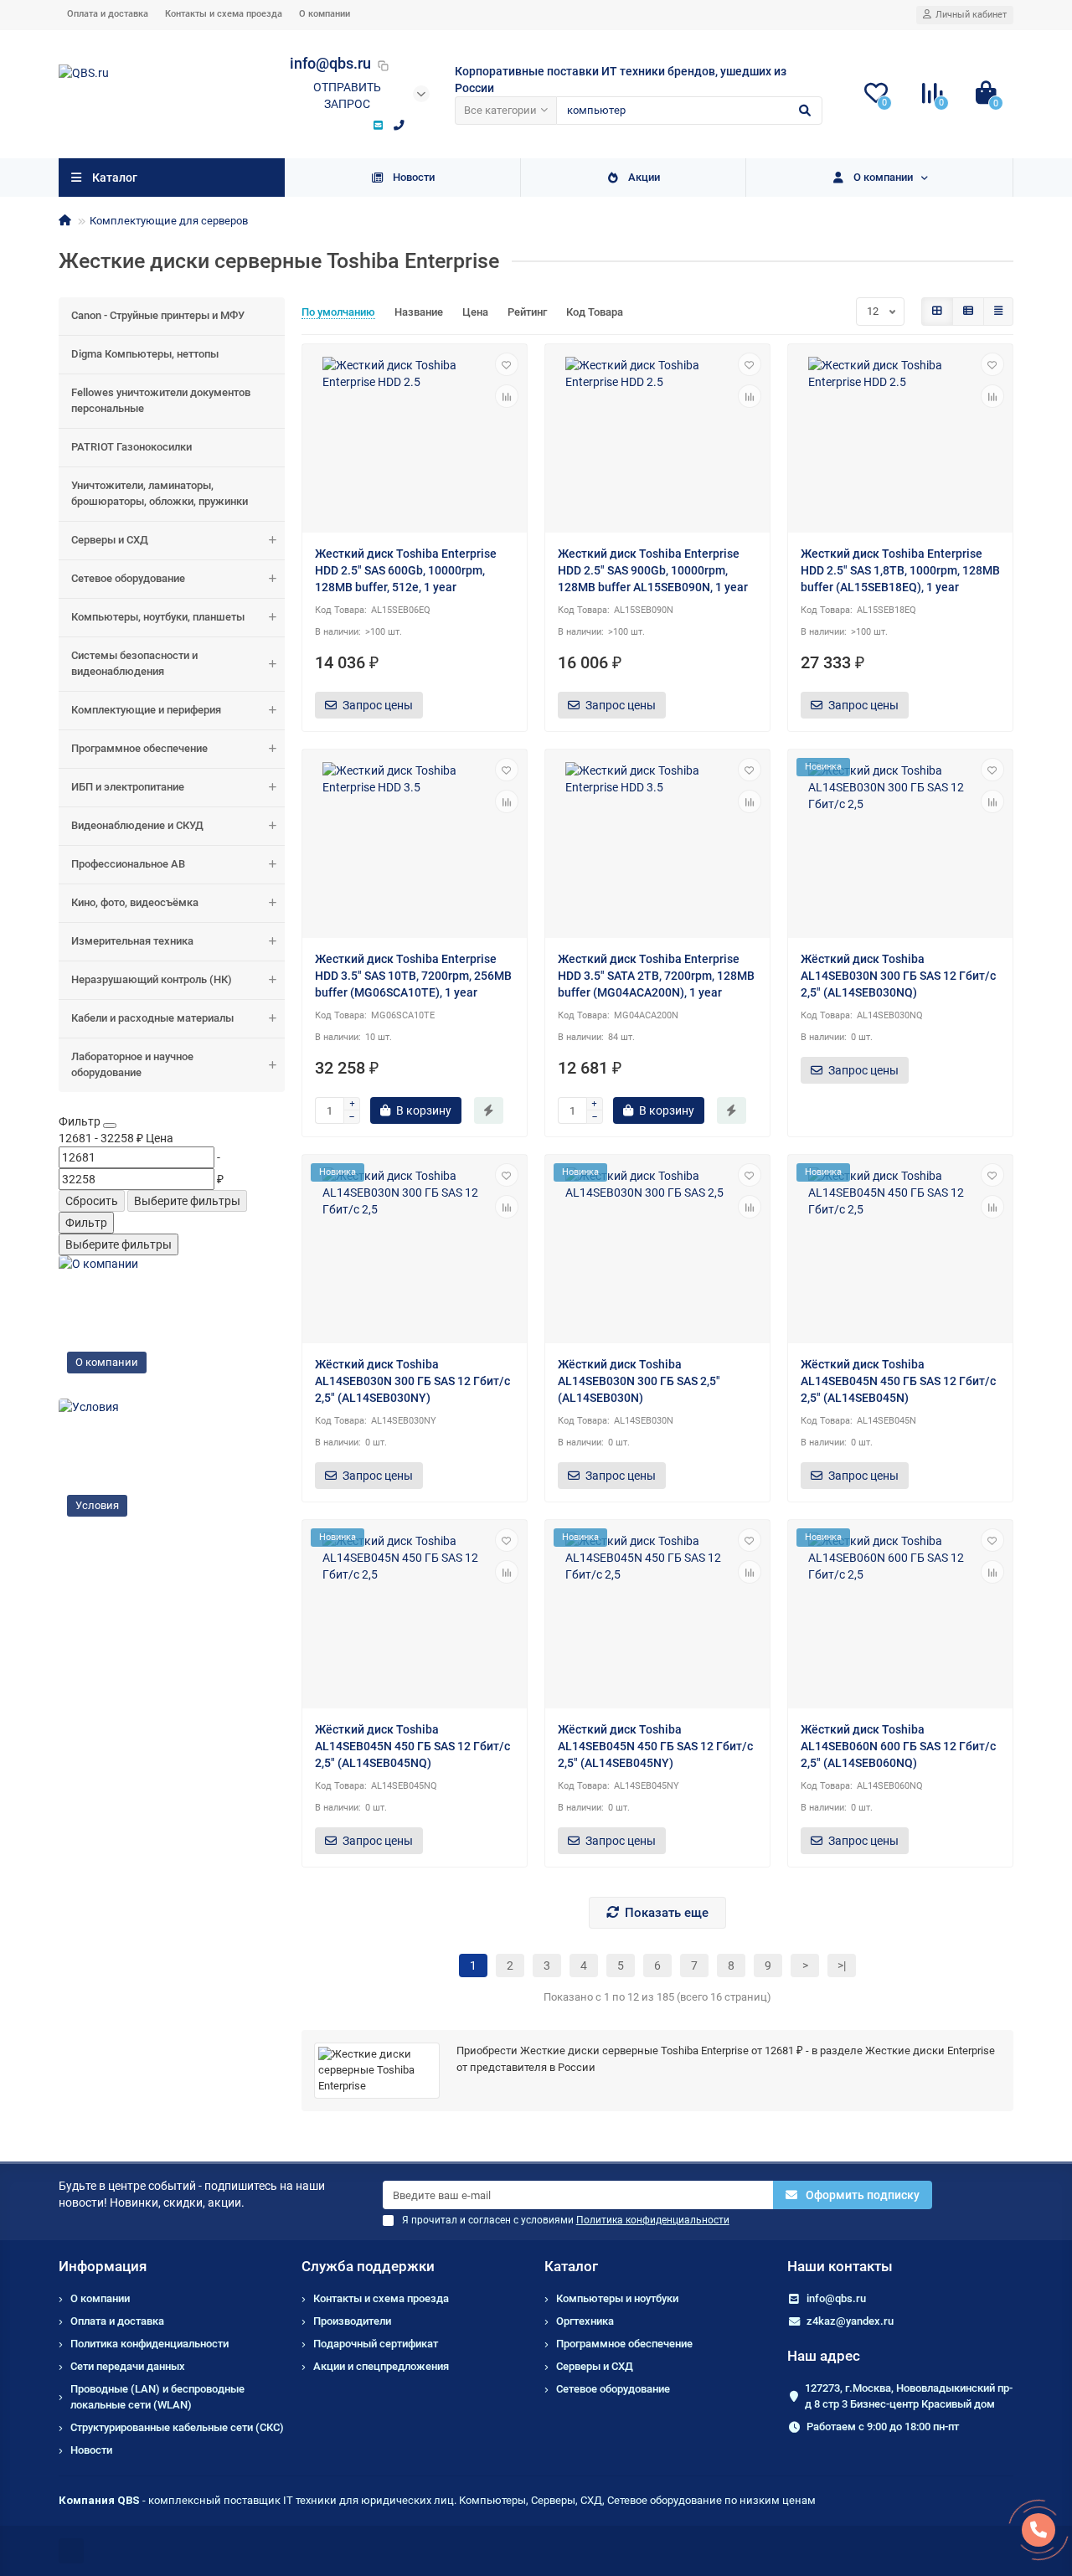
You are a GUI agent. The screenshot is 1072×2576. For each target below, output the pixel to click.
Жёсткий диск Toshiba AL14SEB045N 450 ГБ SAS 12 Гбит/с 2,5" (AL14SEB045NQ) (412, 1746)
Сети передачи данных (128, 2366)
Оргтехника (585, 2321)
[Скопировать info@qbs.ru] (384, 65)
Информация (103, 2266)
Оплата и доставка (108, 14)
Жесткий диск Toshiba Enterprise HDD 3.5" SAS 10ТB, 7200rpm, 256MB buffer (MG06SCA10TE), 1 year (413, 976)
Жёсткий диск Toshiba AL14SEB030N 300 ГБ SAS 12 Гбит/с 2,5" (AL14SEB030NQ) (898, 976)
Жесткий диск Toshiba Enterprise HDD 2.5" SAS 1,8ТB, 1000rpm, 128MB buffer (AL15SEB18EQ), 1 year (900, 570)
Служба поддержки (368, 2266)
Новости (414, 177)
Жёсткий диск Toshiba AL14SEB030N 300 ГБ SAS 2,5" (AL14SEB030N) (639, 1381)
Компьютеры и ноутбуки (617, 2298)
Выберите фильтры (187, 1201)
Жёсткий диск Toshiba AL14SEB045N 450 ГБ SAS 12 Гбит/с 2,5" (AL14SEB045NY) (655, 1746)
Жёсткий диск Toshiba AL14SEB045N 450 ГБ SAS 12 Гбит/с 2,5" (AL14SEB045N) (898, 1381)
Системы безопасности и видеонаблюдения (134, 663)
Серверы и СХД (110, 540)
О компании (325, 14)
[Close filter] (110, 1126)
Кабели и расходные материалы (152, 1018)
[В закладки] (507, 364)
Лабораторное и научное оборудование (132, 1064)
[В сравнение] (507, 396)
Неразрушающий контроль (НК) (152, 979)
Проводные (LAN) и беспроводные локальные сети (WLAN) (157, 2397)
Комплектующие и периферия (146, 710)
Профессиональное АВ (128, 864)
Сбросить (92, 1201)
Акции (644, 177)
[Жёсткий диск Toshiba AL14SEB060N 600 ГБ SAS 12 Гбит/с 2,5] (900, 1616)
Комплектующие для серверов (169, 221)
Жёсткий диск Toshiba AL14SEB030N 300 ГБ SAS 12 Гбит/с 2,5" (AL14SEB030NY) (412, 1381)
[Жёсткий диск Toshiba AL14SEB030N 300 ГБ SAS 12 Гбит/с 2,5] (900, 846)
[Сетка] (937, 312)
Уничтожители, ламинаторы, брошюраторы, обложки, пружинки (160, 493)
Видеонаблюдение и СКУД (137, 825)
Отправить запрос (347, 95)
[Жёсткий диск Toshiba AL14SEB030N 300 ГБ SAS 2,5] (657, 1251)
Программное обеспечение (139, 748)
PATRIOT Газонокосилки (131, 447)
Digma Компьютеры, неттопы (145, 354)
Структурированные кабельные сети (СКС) (177, 2427)
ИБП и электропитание (128, 787)
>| (842, 1965)
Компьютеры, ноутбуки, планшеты (158, 617)
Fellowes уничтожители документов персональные (161, 400)
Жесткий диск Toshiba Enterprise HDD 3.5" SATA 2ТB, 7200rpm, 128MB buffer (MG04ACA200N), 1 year (656, 976)
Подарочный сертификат (376, 2344)
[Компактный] (998, 312)
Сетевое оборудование (128, 578)
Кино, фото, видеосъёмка (135, 902)
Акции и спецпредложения (381, 2366)
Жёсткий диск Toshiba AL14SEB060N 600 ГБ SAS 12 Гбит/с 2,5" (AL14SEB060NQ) (898, 1746)
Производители (352, 2321)
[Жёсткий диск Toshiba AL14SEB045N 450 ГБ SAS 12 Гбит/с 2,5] (900, 1251)
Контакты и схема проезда (224, 14)
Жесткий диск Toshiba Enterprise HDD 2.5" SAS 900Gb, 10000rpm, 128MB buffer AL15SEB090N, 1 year (653, 570)
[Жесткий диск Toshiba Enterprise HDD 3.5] (415, 846)
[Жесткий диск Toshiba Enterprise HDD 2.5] (415, 440)
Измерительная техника (132, 941)
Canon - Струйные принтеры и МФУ (158, 315)
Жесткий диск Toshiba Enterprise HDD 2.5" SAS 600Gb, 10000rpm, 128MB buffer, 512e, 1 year (406, 570)
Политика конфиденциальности (149, 2344)
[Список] (968, 312)
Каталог (571, 2266)
